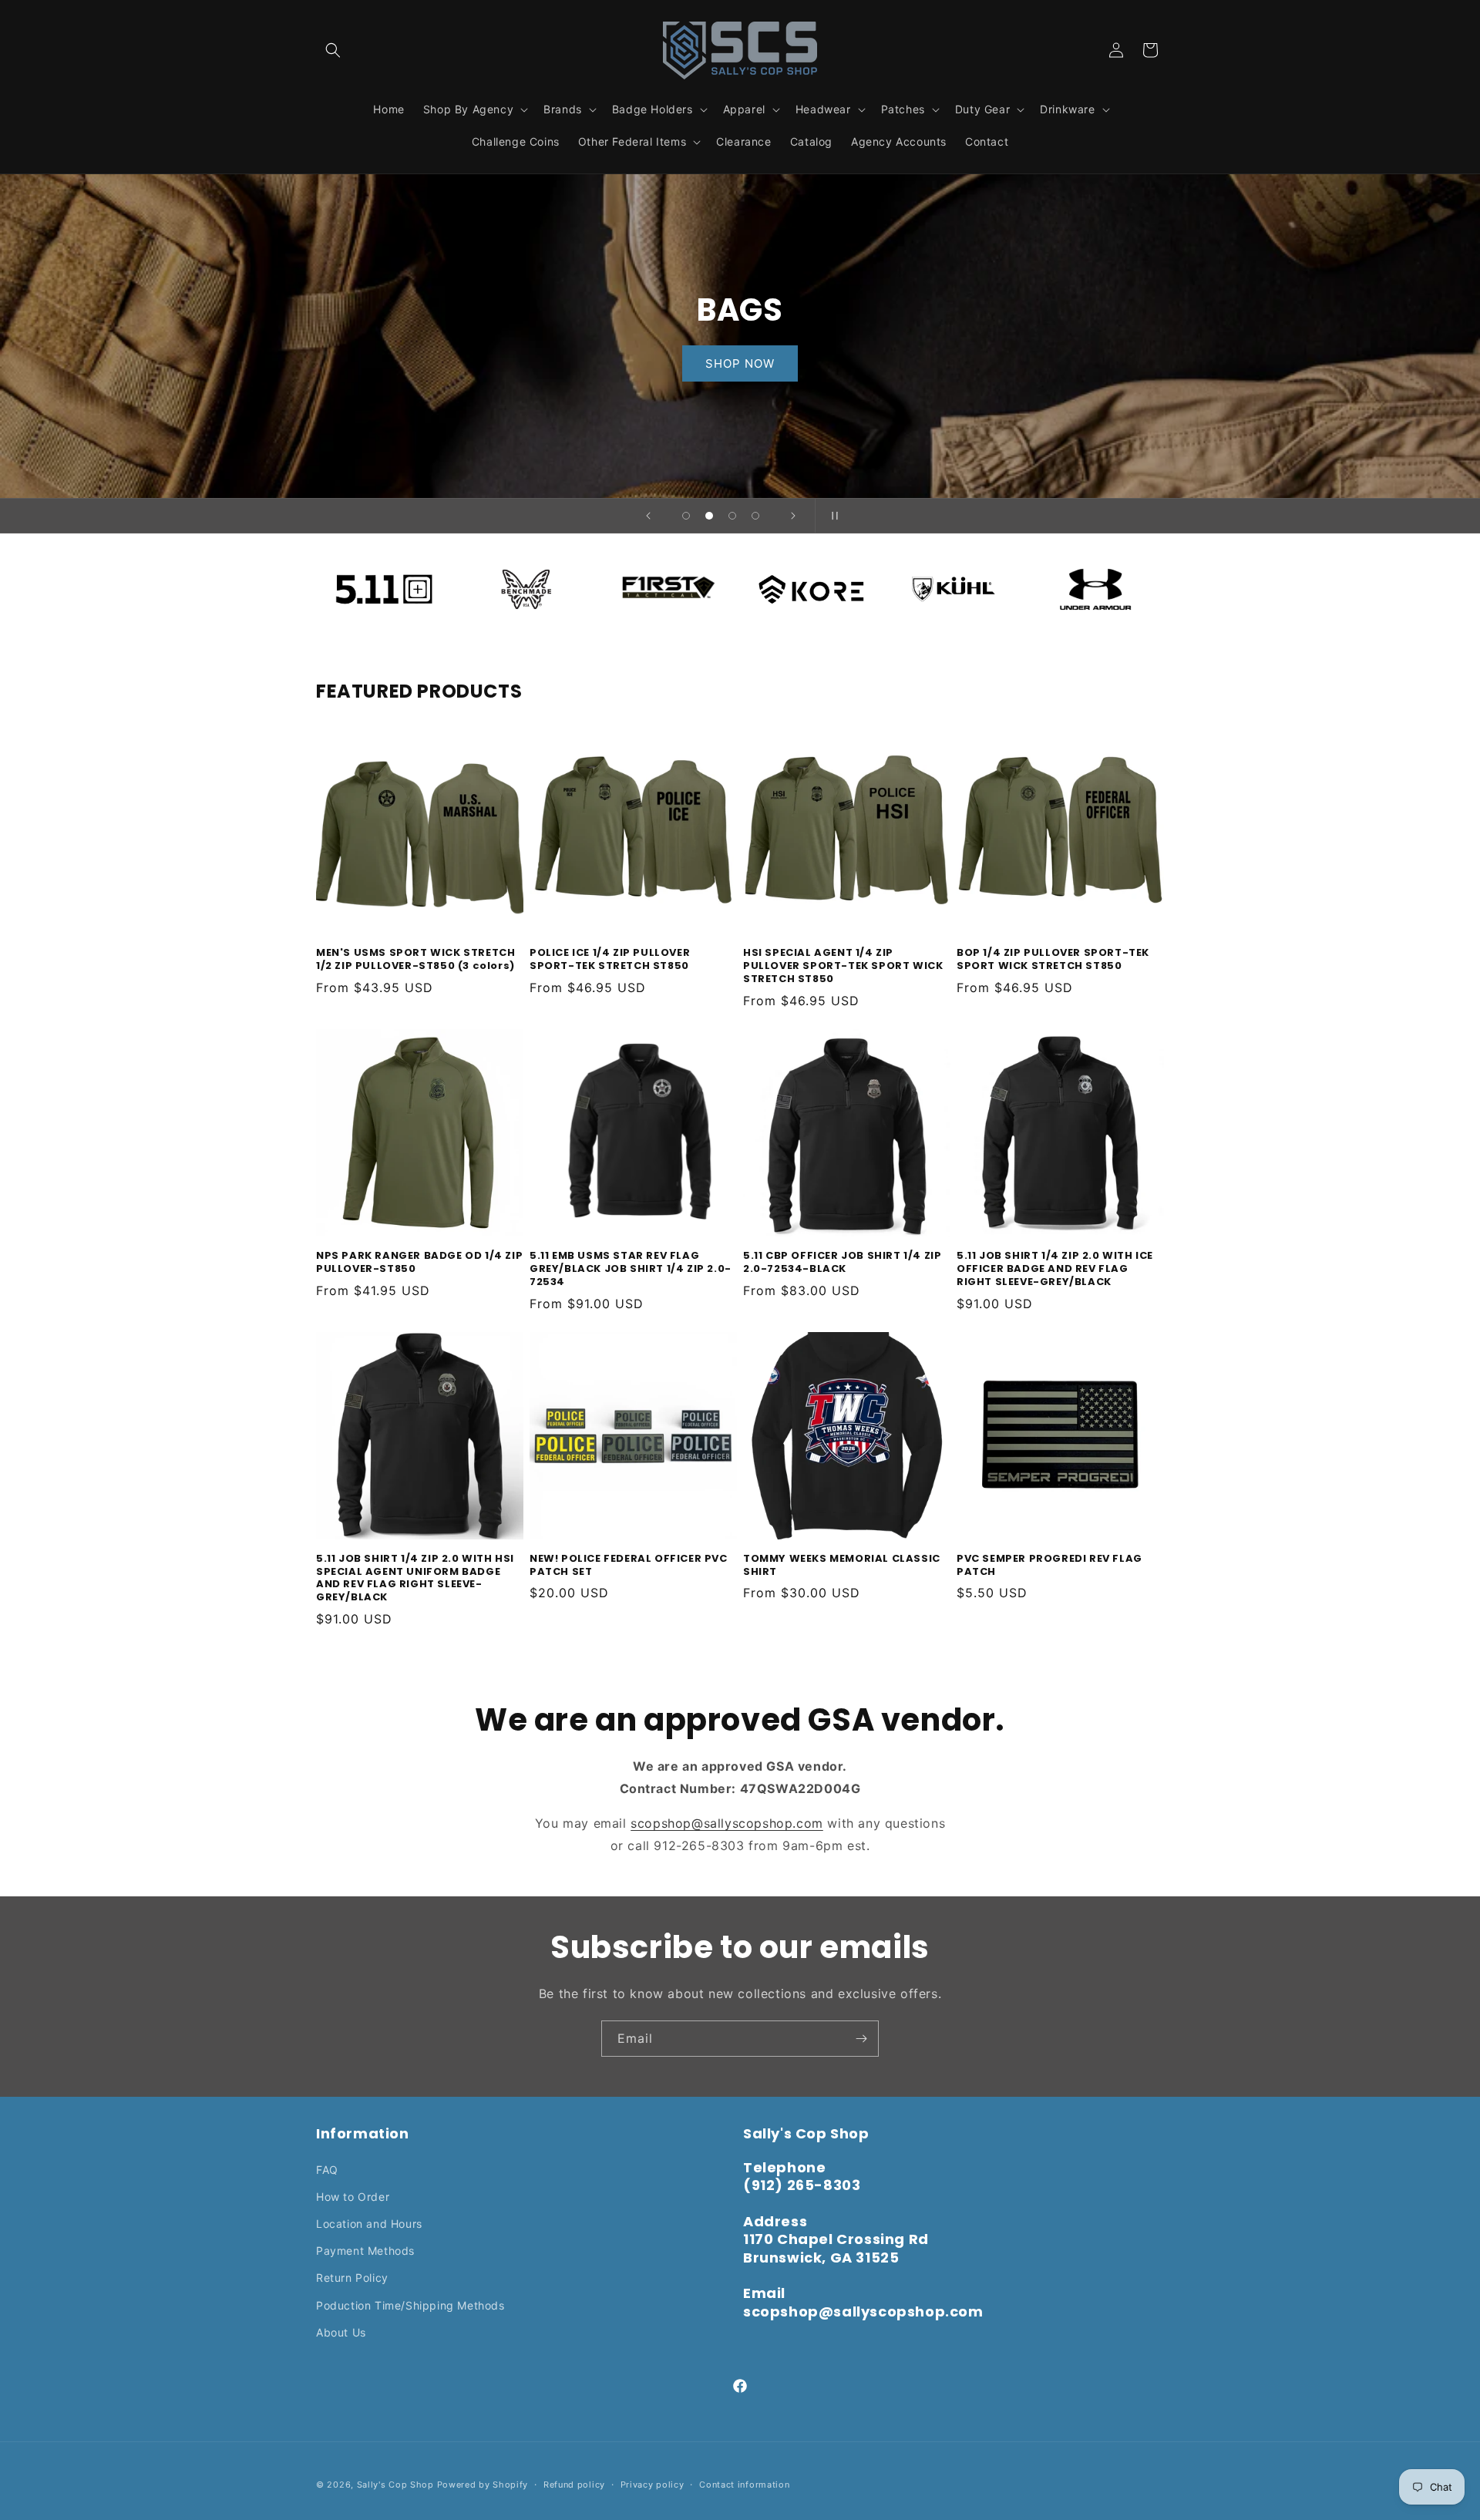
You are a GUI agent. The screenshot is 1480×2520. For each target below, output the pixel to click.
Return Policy (352, 2278)
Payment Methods (365, 2251)
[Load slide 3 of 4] (732, 516)
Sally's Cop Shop (395, 2485)
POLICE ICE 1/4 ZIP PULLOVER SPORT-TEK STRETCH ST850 (610, 960)
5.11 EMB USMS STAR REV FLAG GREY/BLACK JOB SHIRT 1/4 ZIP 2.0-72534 (631, 1269)
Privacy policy (653, 2485)
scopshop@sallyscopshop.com (727, 1823)
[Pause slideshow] (832, 516)
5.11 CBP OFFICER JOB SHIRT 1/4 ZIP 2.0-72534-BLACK (842, 1263)
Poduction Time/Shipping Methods (410, 2305)
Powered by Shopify (483, 2485)
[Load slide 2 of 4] (709, 516)
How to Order (353, 2197)
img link (384, 572)
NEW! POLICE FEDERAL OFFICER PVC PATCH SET (629, 1566)
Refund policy (574, 2485)
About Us (341, 2332)
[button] (333, 50)
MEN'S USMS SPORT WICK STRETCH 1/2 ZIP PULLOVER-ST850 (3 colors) (415, 960)
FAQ (327, 2170)
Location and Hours (369, 2224)
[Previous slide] (648, 516)
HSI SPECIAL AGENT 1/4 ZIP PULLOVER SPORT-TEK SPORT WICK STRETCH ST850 (843, 966)
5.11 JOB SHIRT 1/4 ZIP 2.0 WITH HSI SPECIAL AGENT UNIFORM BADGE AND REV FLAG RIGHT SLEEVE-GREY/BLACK (415, 1579)
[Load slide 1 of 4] (686, 516)
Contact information (744, 2485)
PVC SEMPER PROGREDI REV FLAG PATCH (1049, 1566)
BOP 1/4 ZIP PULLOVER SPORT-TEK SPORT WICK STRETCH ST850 (1053, 960)
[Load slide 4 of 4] (755, 516)
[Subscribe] (861, 2039)
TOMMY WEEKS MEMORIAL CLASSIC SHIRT (842, 1566)
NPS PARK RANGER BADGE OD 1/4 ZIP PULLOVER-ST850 (419, 1263)
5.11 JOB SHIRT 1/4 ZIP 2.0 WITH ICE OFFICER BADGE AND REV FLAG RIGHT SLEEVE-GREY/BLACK (1055, 1269)
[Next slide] (793, 516)
